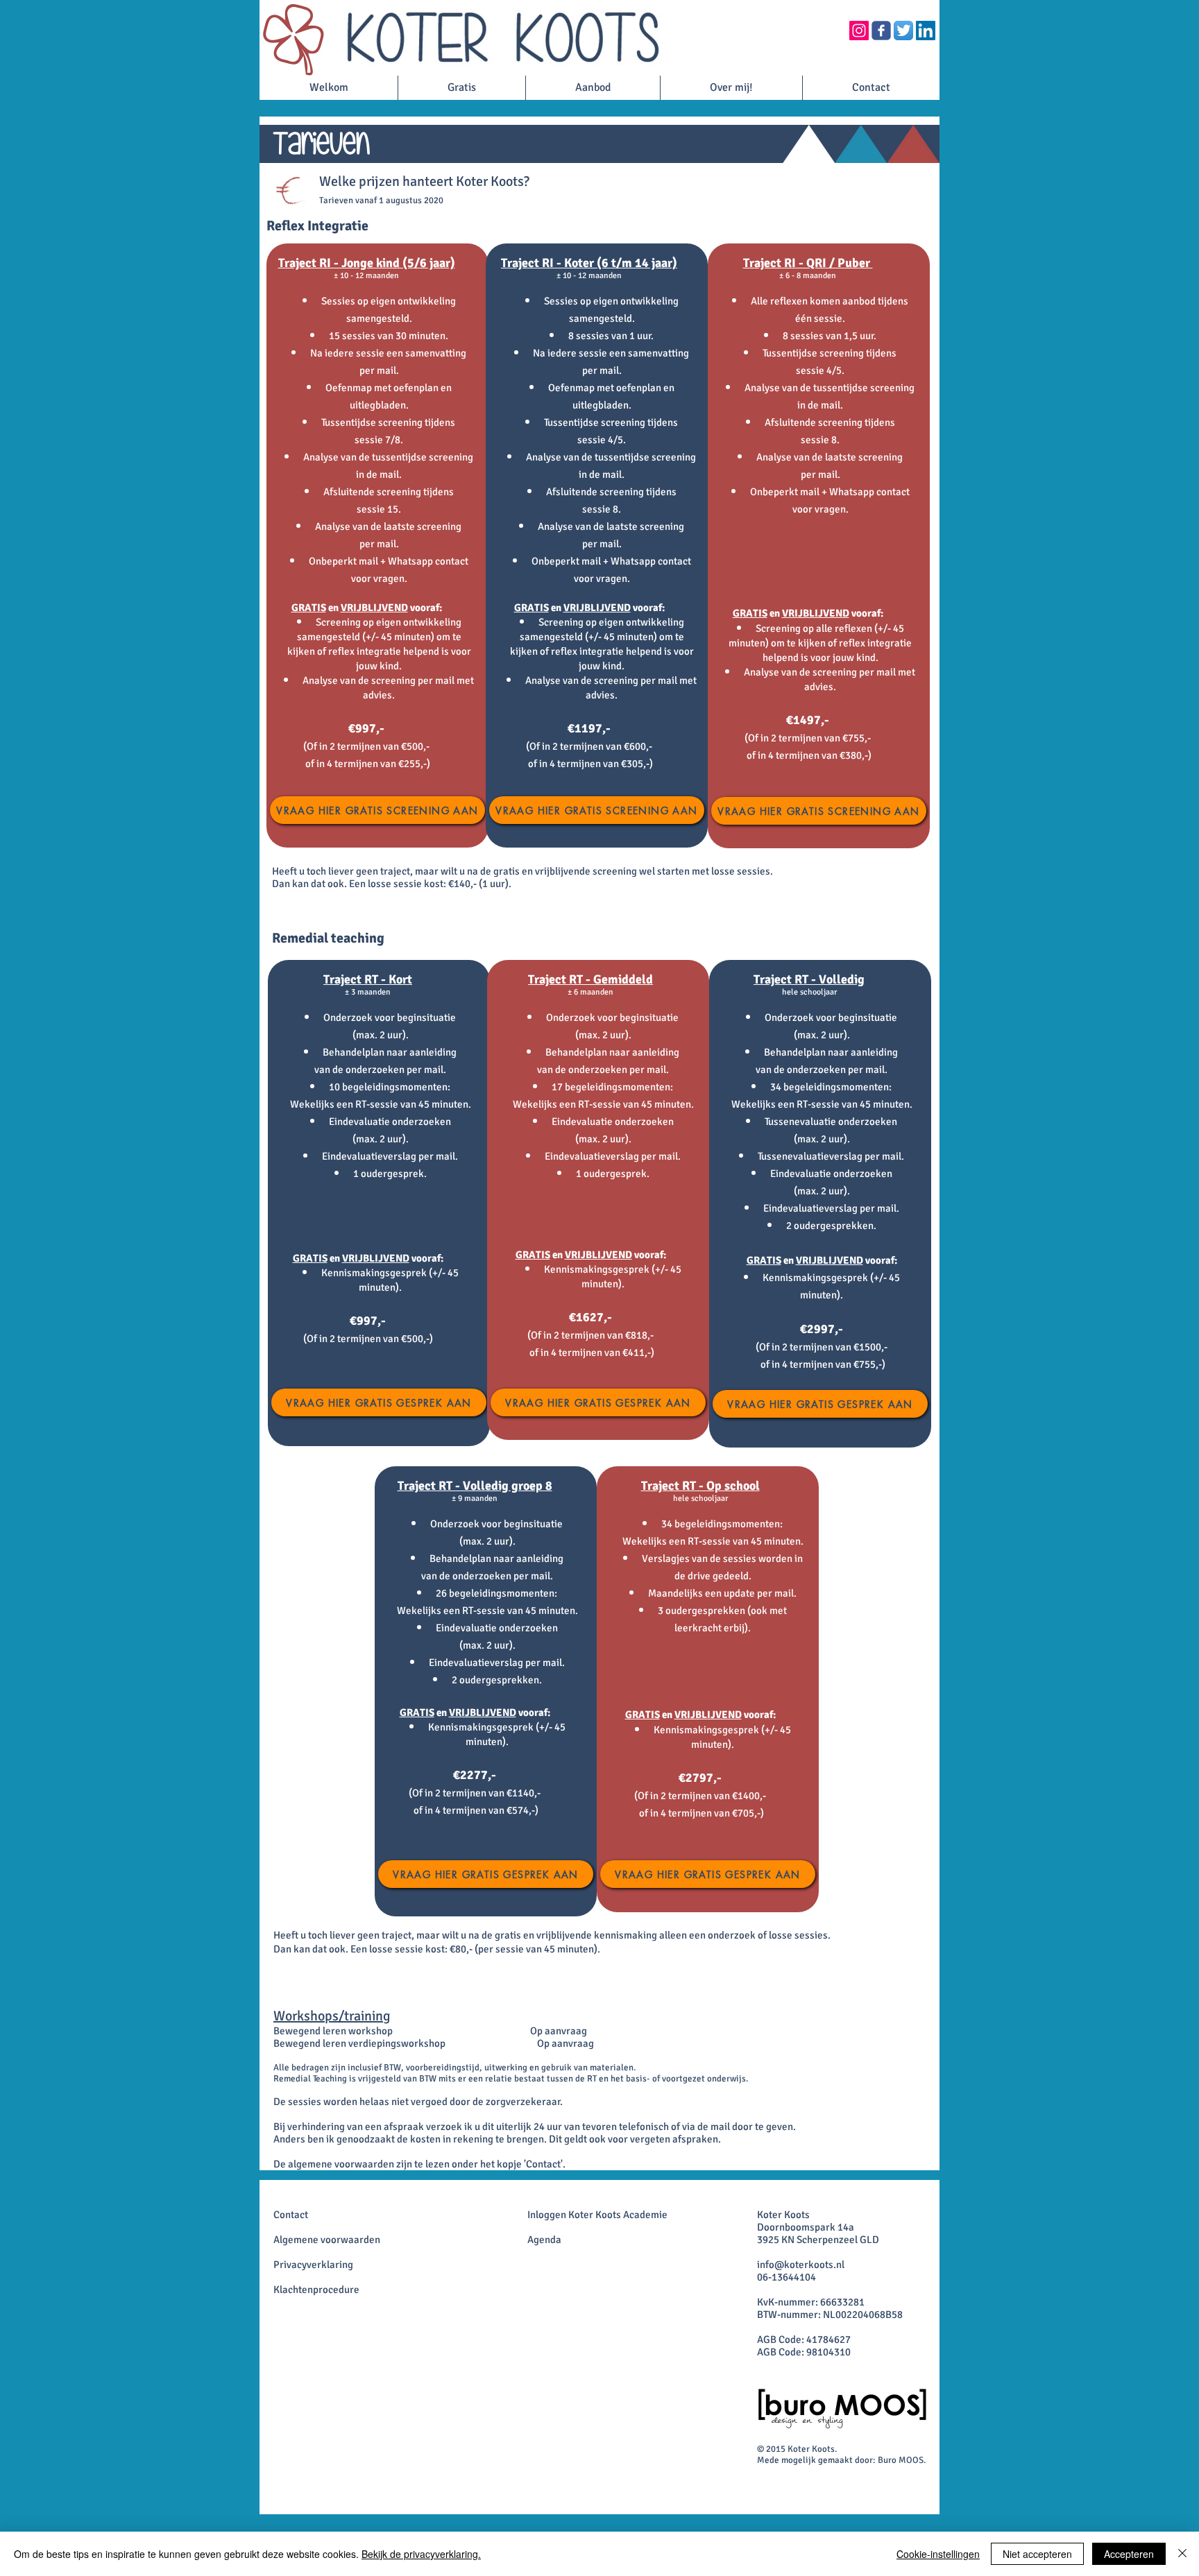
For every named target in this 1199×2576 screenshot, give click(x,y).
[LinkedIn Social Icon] (926, 31)
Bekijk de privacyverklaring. (421, 2554)
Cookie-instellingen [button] (938, 2554)
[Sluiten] (1182, 2554)
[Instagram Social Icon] (859, 31)
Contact (291, 2215)
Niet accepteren (1037, 2554)
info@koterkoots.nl (801, 2265)
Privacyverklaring (313, 2265)
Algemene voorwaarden (327, 2240)
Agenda (544, 2240)
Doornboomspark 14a (806, 2227)
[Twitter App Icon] (903, 31)
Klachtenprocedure (316, 2290)
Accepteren (1129, 2554)
